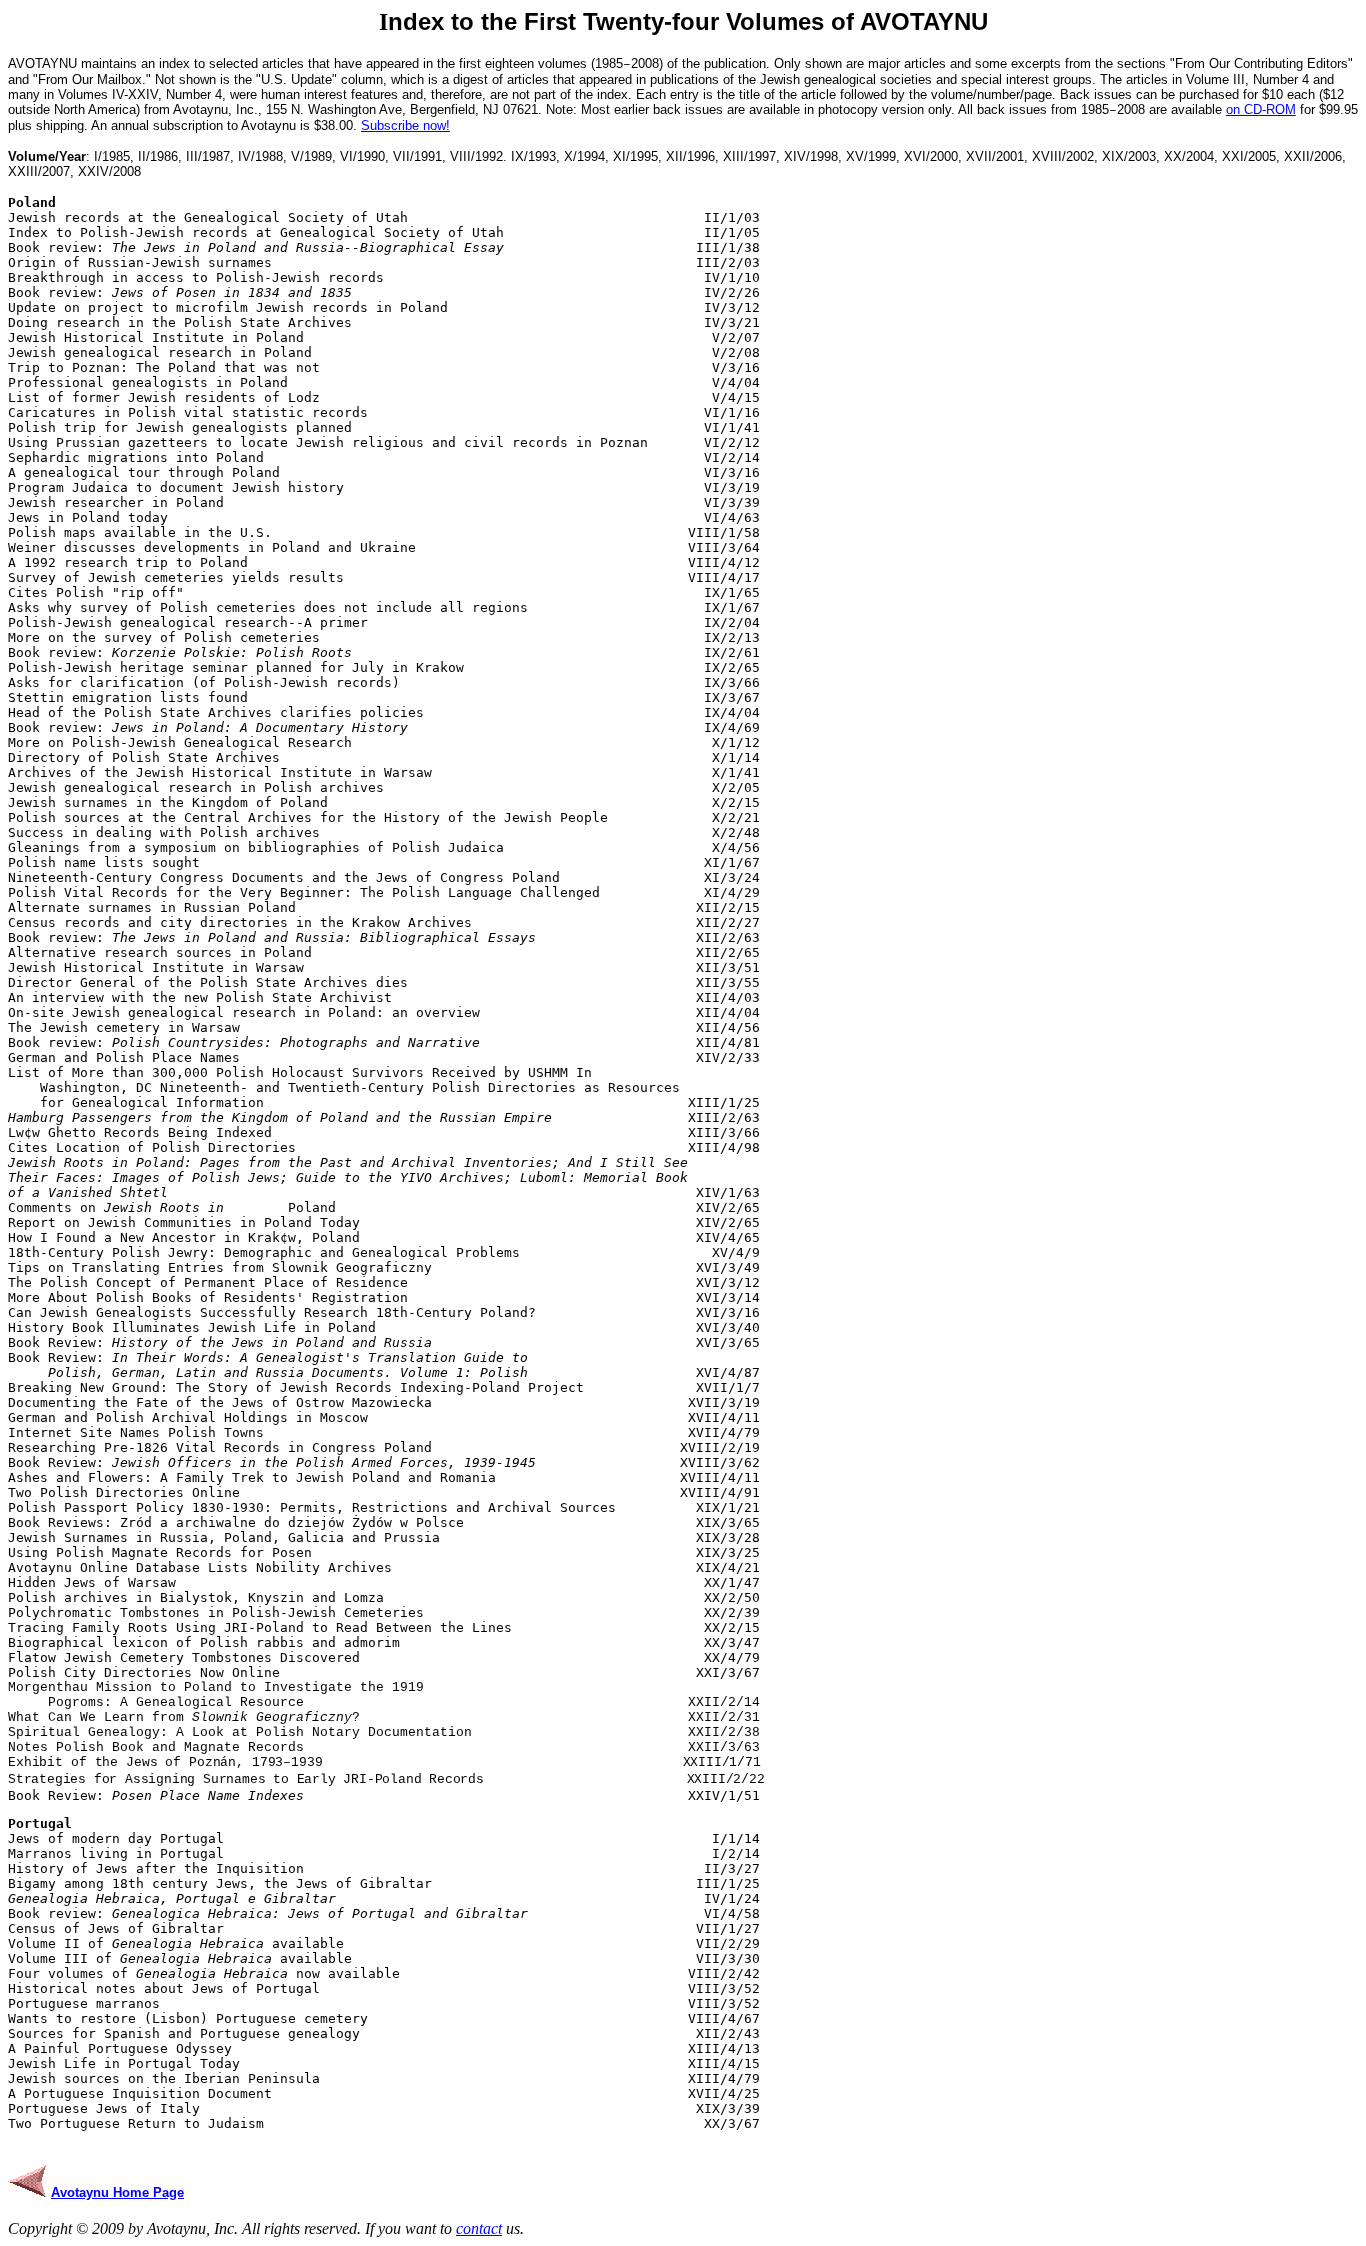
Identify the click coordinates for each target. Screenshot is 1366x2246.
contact (479, 2228)
